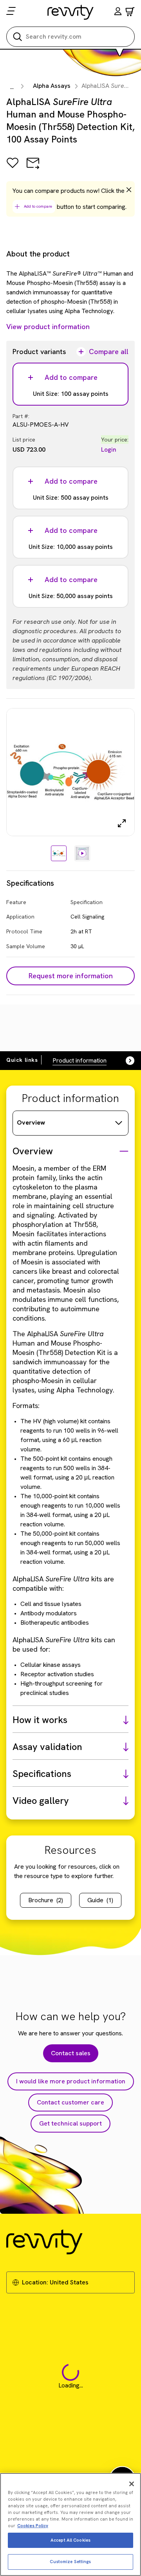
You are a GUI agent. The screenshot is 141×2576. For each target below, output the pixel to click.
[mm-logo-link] (71, 12)
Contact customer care (70, 2102)
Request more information (71, 976)
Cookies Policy (33, 2526)
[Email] (33, 168)
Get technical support (70, 2123)
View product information (48, 327)
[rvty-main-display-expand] (122, 823)
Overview (31, 1122)
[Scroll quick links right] (125, 1061)
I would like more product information (71, 2081)
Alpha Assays (52, 86)
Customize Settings (70, 2562)
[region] (70, 2524)
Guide (100, 1900)
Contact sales (71, 2053)
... (12, 87)
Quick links (22, 1060)
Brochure (46, 1900)
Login (109, 450)
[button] (118, 12)
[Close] (132, 2484)
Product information (80, 1060)
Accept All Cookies (70, 2540)
